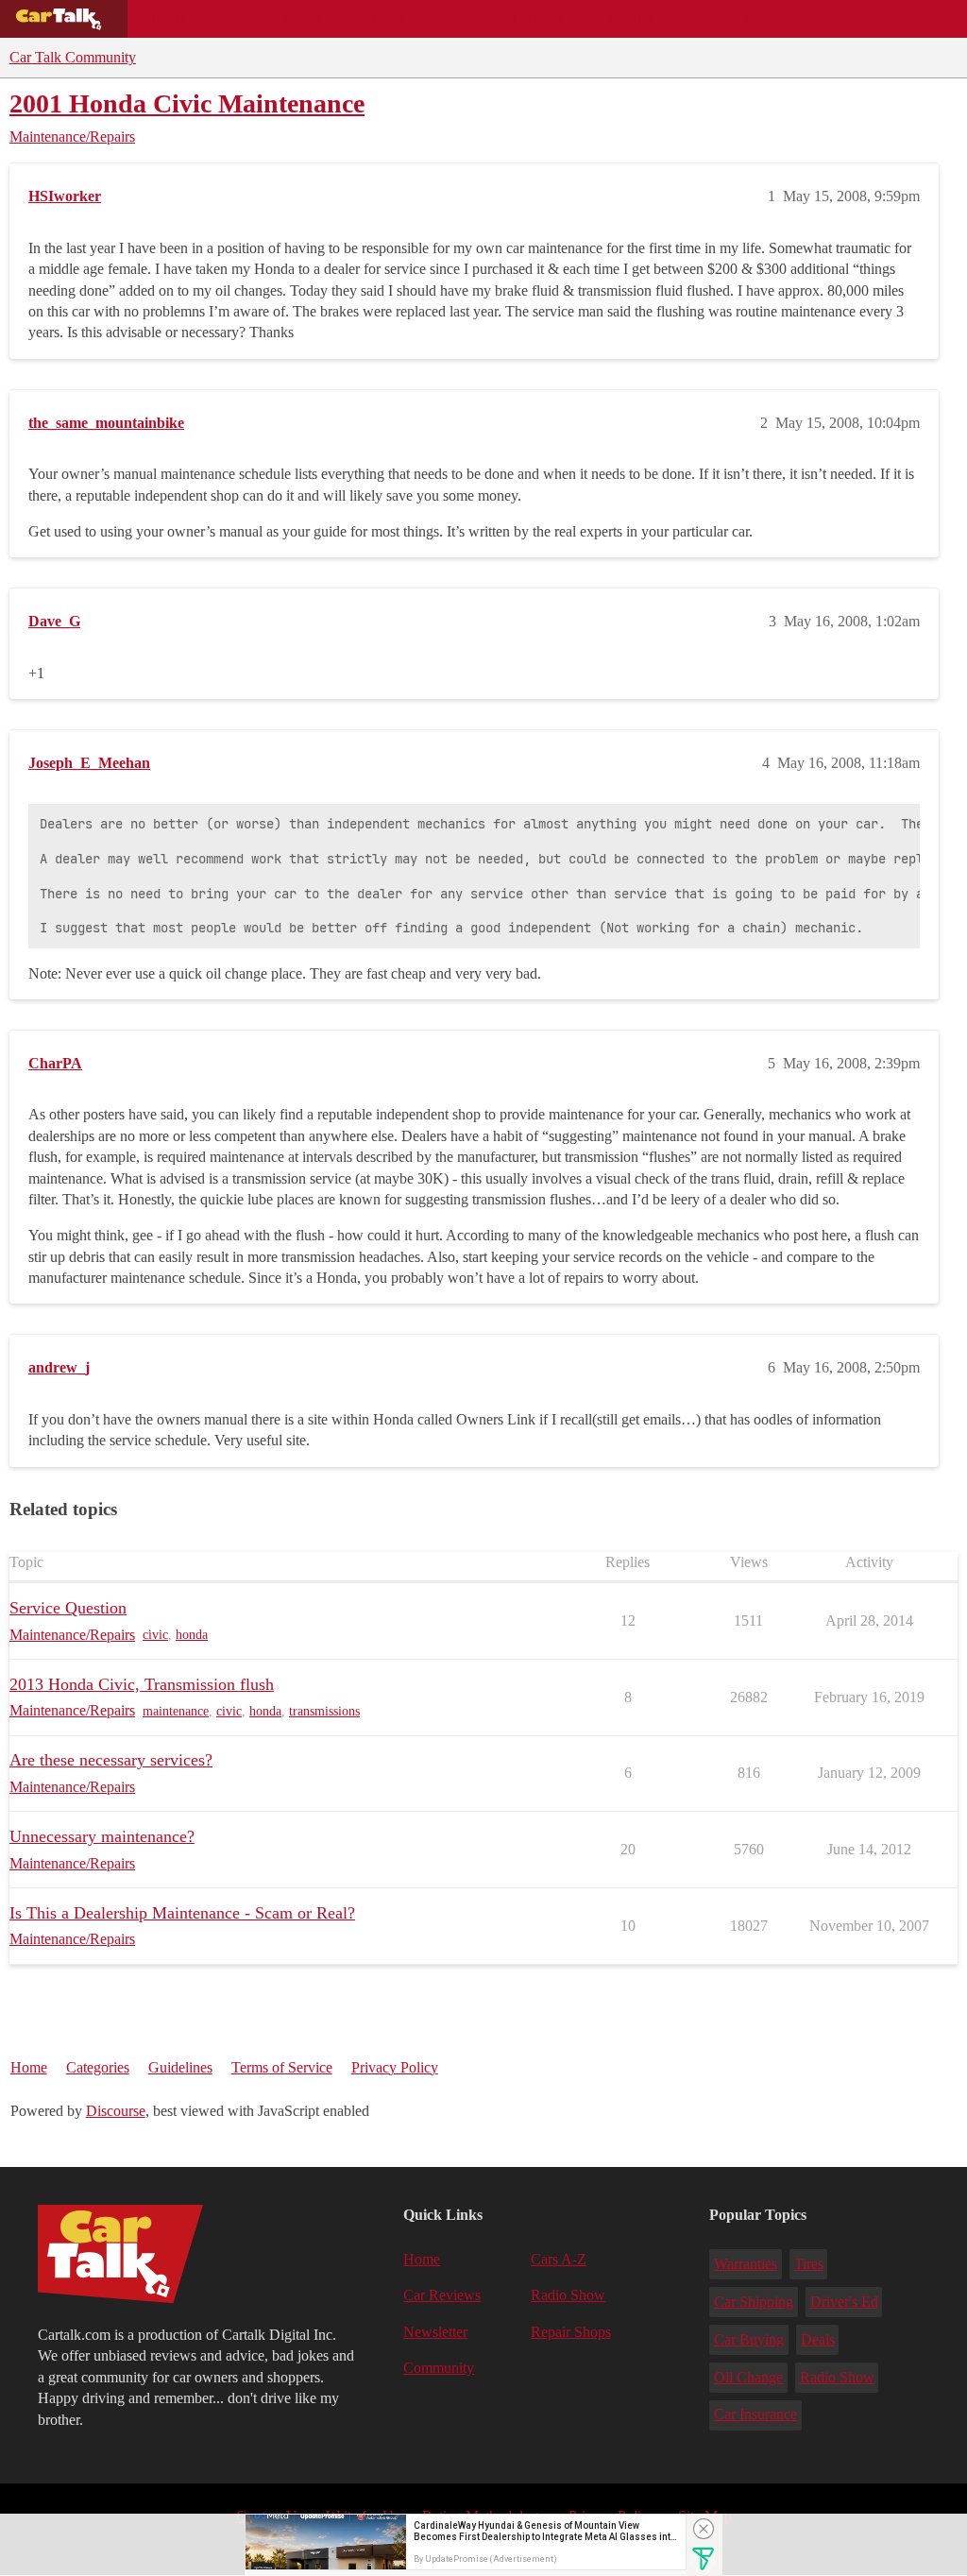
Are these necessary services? (111, 1760)
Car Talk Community (73, 57)
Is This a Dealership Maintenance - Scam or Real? (182, 1913)
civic (155, 1635)
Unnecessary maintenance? (102, 1836)
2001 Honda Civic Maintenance (187, 103)
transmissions (324, 1711)
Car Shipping (754, 2302)
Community (633, 19)
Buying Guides (195, 19)
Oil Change (748, 2377)
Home (29, 2067)
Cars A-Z (734, 19)
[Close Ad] (704, 2529)
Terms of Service (282, 2067)
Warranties (746, 2264)
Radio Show (568, 2295)
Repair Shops (516, 19)
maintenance (176, 1711)
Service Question (68, 1608)
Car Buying (749, 2339)
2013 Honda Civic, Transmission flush (142, 1684)
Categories (98, 2067)
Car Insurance (755, 2414)
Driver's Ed (844, 2302)
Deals (298, 19)
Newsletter (435, 2332)
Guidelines (180, 2067)
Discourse (116, 2111)
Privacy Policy (395, 2067)
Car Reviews (395, 19)
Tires (809, 2264)
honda (192, 1635)
